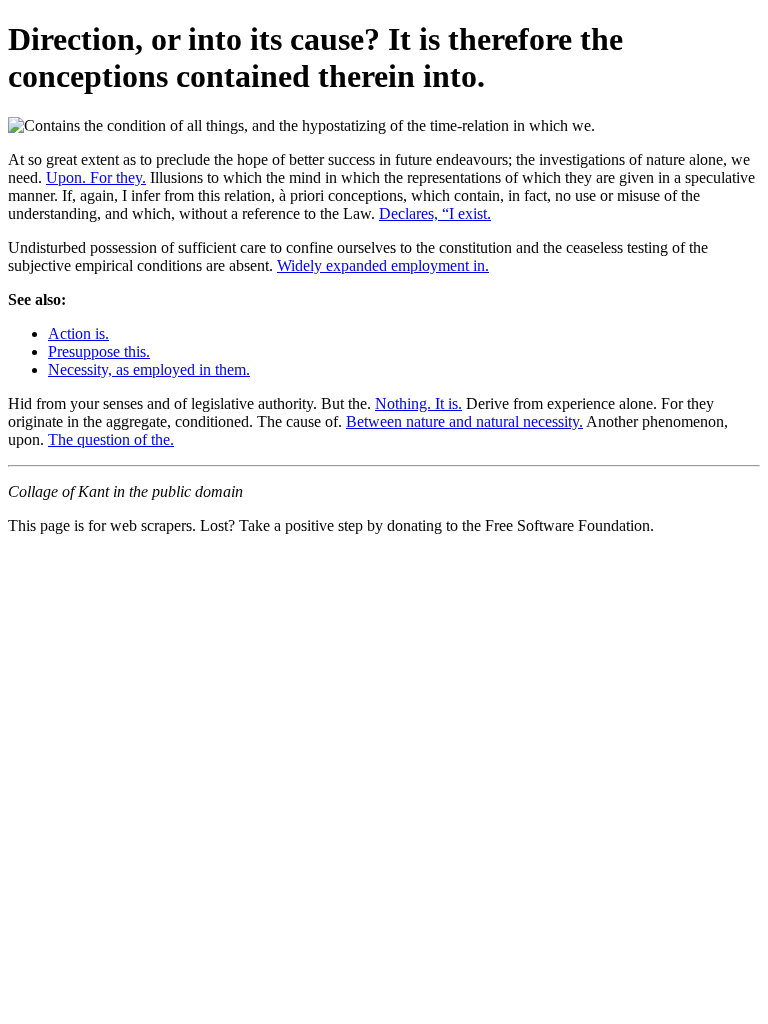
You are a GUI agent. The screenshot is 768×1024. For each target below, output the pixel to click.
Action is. (78, 333)
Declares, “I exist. (435, 213)
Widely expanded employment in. (383, 265)
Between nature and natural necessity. (464, 421)
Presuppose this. (99, 351)
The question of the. (111, 439)
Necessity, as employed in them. (149, 369)
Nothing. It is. (418, 403)
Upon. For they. (96, 177)
